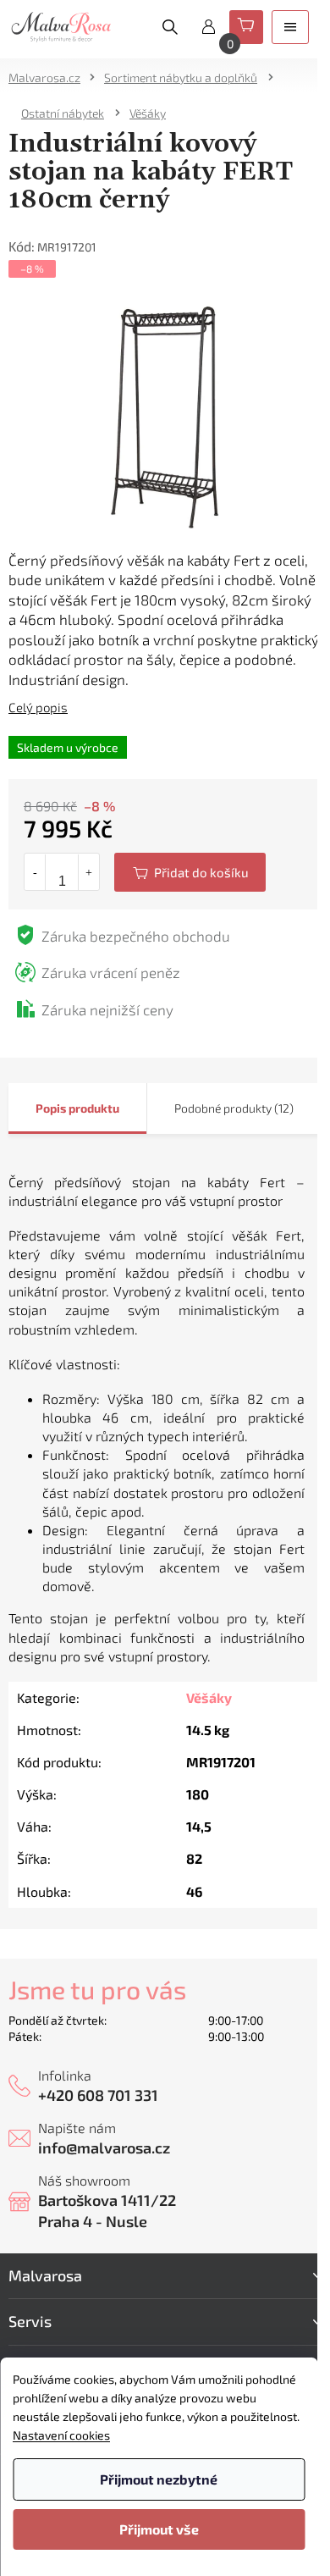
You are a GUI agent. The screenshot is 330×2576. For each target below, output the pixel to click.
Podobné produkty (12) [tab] (234, 1108)
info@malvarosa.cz (104, 2148)
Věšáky (209, 1697)
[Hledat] (170, 27)
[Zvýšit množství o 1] (88, 872)
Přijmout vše (159, 2529)
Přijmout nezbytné (159, 2479)
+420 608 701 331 (98, 2095)
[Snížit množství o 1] (35, 872)
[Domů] (50, 77)
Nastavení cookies (61, 2435)
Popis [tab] (51, 1108)
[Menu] (290, 27)
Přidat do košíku (190, 872)
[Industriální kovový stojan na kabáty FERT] (165, 414)
